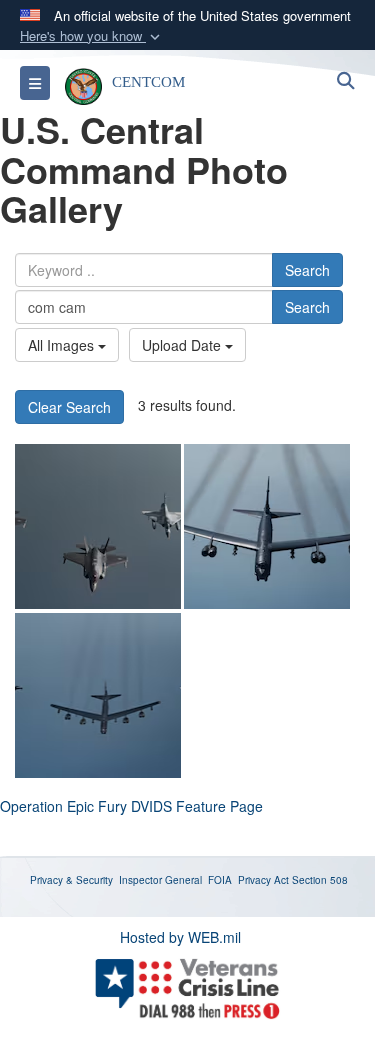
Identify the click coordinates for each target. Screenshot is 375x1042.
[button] (92, 36)
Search (307, 270)
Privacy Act (263, 880)
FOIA (220, 880)
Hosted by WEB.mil (180, 937)
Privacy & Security (71, 880)
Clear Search (69, 407)
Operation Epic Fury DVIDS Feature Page (131, 806)
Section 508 (320, 880)
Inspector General (160, 880)
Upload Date (183, 345)
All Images (63, 345)
